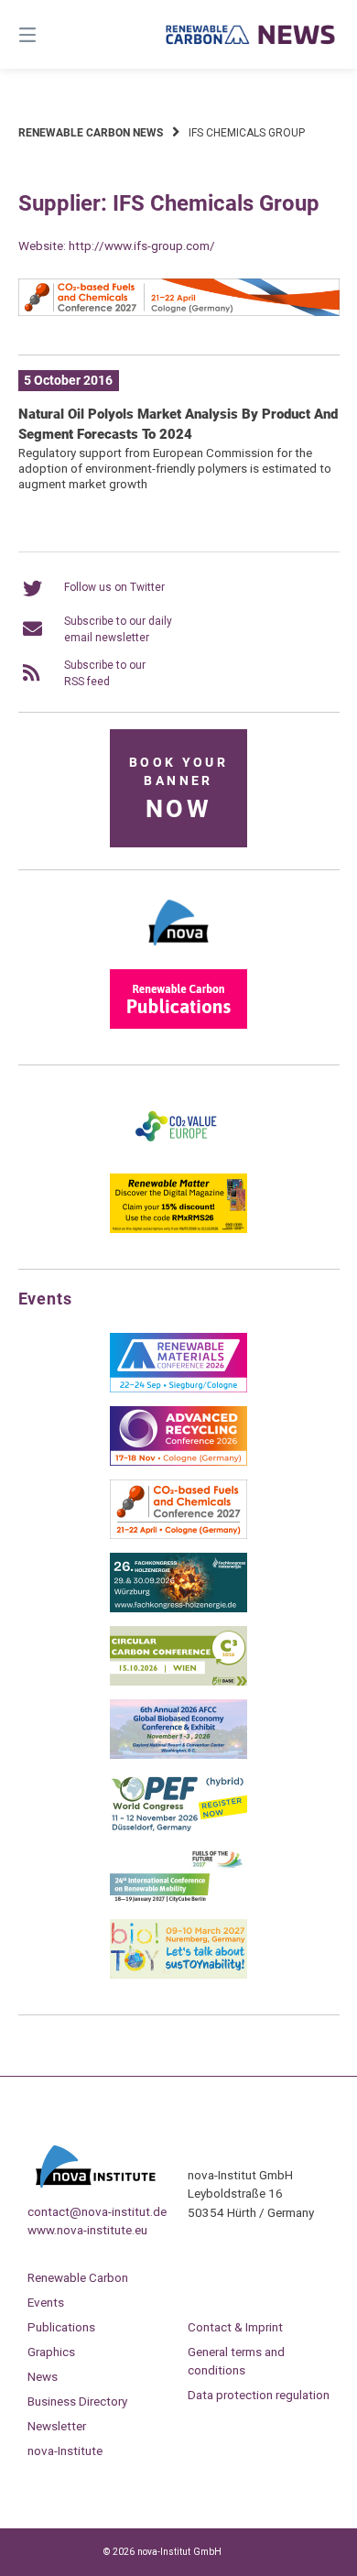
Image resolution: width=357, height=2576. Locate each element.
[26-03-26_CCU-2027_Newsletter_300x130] (178, 1535)
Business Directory (77, 2401)
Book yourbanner (178, 789)
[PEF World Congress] (178, 1828)
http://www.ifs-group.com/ (142, 246)
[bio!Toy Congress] (178, 1975)
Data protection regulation (259, 2395)
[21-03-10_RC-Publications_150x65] (178, 1025)
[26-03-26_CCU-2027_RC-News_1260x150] (179, 312)
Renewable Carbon (78, 2277)
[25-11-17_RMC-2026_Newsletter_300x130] (178, 1389)
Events (46, 2302)
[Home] (250, 34)
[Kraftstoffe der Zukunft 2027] (178, 1902)
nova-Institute (65, 2450)
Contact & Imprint (235, 2327)
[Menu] (50, 34)
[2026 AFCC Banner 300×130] (178, 1755)
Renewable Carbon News (91, 133)
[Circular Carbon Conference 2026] (178, 1682)
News (43, 2376)
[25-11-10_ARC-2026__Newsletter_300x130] (178, 1462)
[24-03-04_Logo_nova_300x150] (178, 952)
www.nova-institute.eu (87, 2230)
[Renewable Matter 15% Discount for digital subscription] (178, 1229)
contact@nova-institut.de (97, 2211)
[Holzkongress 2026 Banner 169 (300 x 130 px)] (178, 1609)
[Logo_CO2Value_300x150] (178, 1156)
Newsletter (57, 2426)
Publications (61, 2327)
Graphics (51, 2352)
